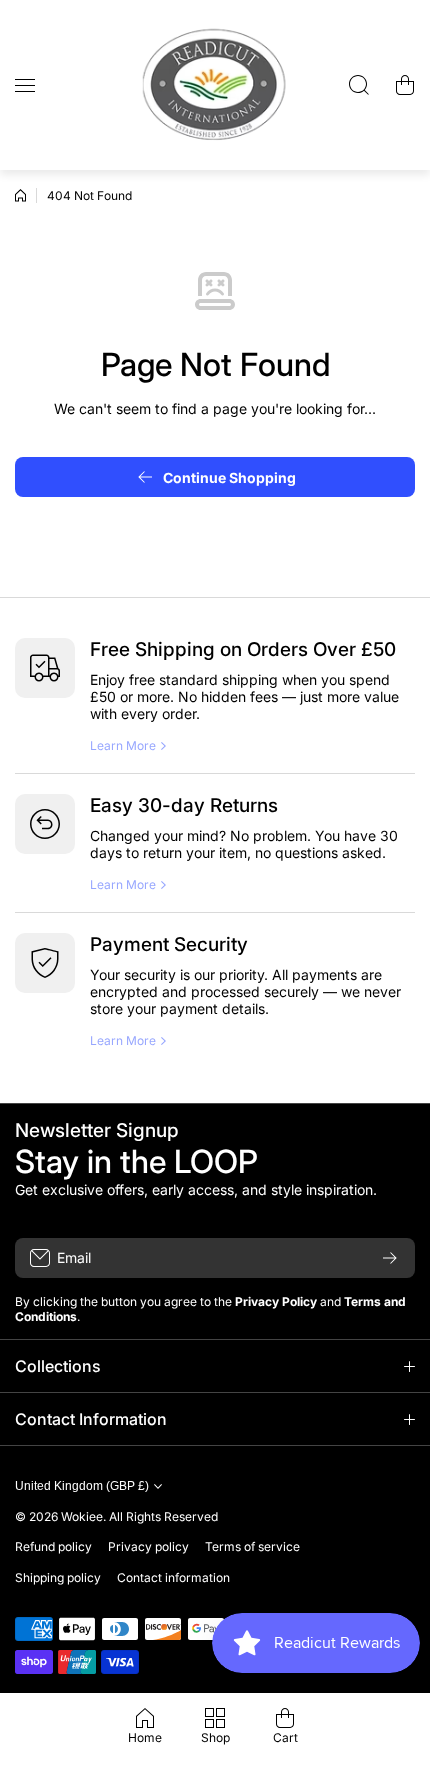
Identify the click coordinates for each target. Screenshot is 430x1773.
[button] (405, 85)
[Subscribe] (390, 1258)
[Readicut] (215, 85)
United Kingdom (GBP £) (82, 1486)
